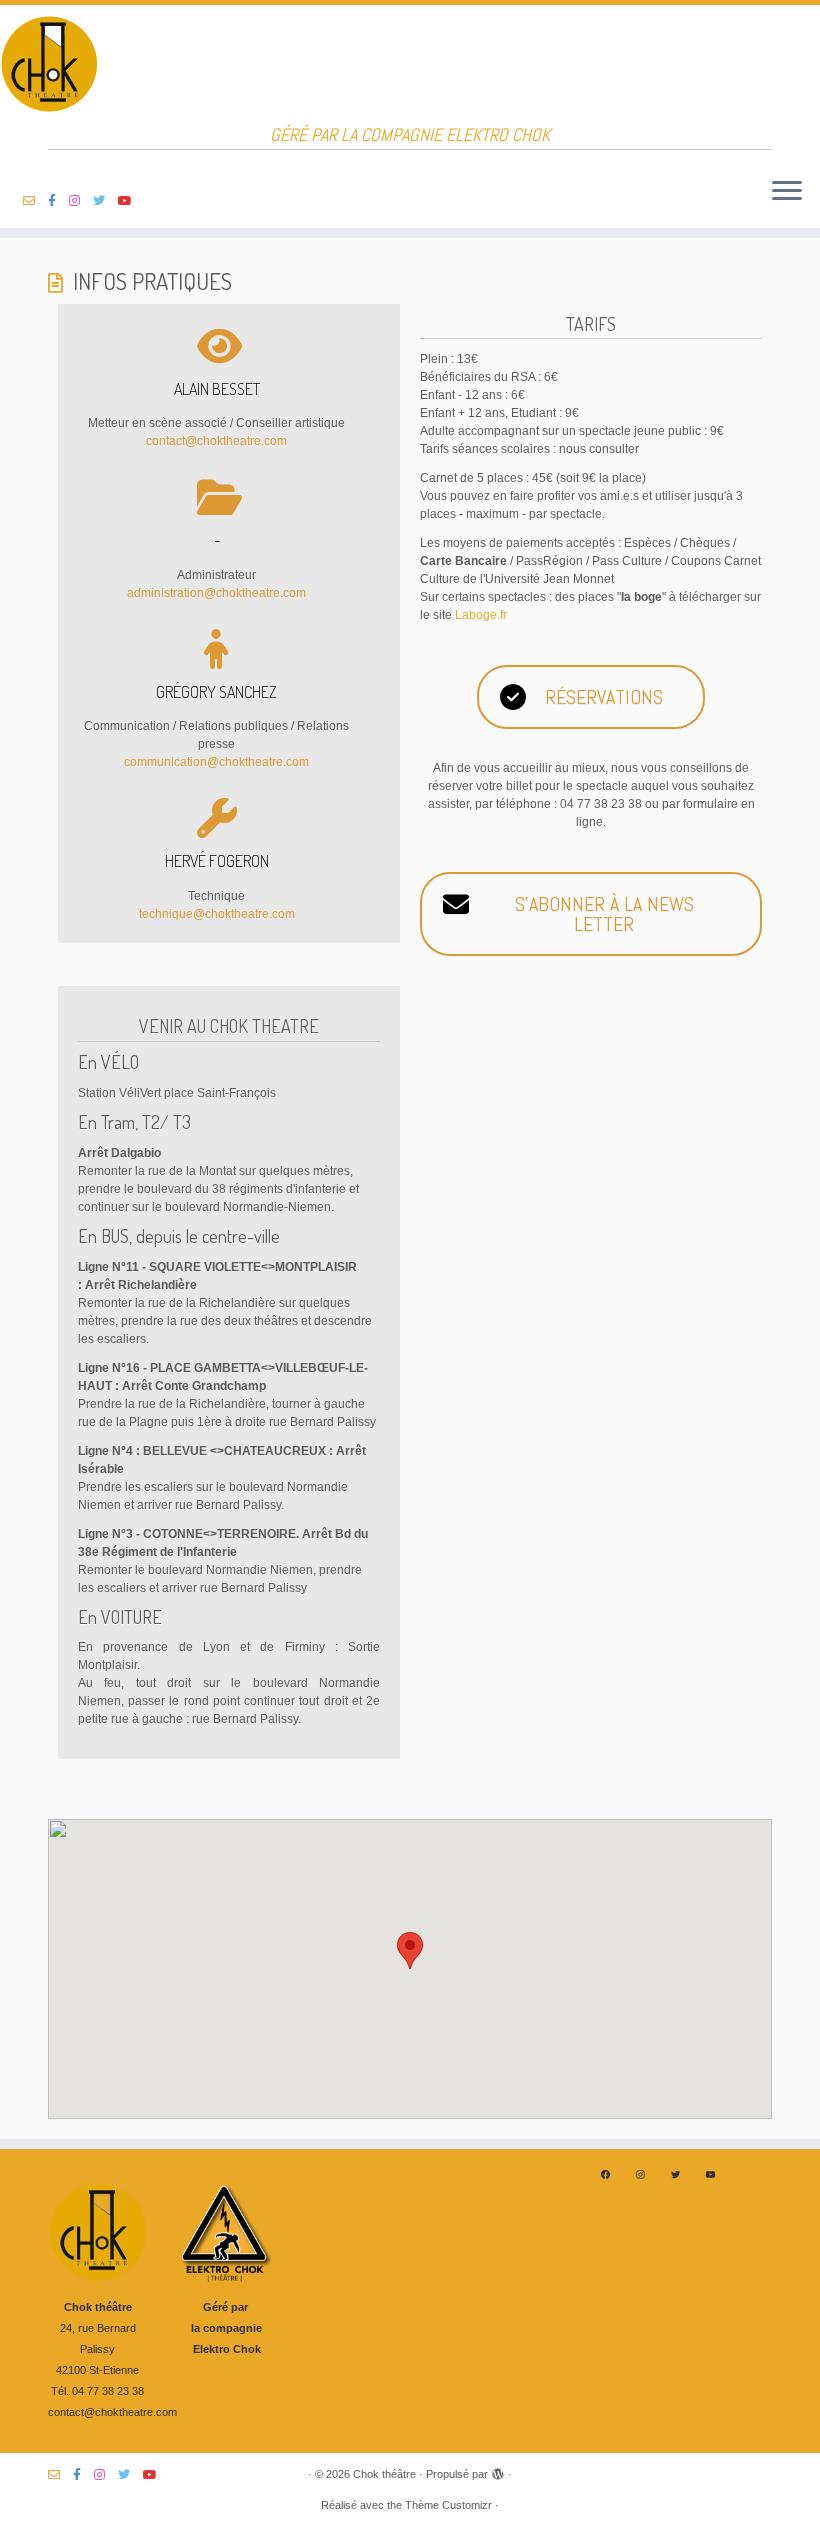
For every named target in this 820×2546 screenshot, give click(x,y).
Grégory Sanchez (216, 692)
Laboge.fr (481, 615)
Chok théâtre (384, 2474)
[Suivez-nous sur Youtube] (131, 201)
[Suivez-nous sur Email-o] (35, 201)
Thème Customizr (448, 2505)
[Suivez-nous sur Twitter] (105, 201)
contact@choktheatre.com (216, 441)
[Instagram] (640, 2174)
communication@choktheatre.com (216, 762)
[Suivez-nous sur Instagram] (81, 201)
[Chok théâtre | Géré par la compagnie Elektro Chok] (410, 65)
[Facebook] (605, 2174)
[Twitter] (675, 2174)
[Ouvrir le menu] (787, 192)
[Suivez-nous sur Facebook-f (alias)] (58, 201)
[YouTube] (710, 2174)
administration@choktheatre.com (216, 593)
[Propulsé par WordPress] (498, 2471)
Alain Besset (217, 389)
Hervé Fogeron (217, 861)
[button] (410, 1950)
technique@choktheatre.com (217, 914)
